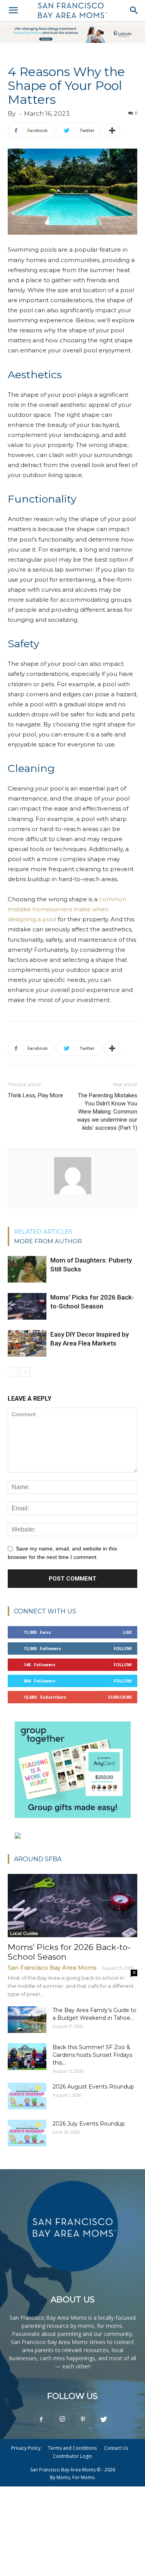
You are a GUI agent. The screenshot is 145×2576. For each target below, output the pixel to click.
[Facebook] (41, 2419)
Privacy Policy (26, 2448)
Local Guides (24, 1933)
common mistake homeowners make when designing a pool (67, 909)
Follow (123, 1648)
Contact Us (116, 2448)
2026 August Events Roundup (93, 2087)
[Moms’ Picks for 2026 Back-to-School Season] (27, 1306)
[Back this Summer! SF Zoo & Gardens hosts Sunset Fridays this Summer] (27, 2057)
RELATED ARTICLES (43, 1231)
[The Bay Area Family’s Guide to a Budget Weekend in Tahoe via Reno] (27, 2020)
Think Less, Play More (35, 1095)
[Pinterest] (83, 2419)
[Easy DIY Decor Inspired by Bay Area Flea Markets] (27, 1343)
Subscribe (120, 1697)
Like (127, 1632)
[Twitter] (104, 2419)
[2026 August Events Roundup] (27, 2096)
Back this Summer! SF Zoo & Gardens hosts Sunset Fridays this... (92, 2055)
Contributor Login (72, 2456)
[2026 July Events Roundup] (27, 2133)
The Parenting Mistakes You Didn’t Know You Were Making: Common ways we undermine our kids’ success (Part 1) (107, 1112)
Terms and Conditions (72, 2448)
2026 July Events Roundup (89, 2124)
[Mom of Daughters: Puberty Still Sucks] (27, 1269)
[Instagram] (62, 2419)
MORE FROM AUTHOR (48, 1241)
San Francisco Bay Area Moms (52, 1968)
